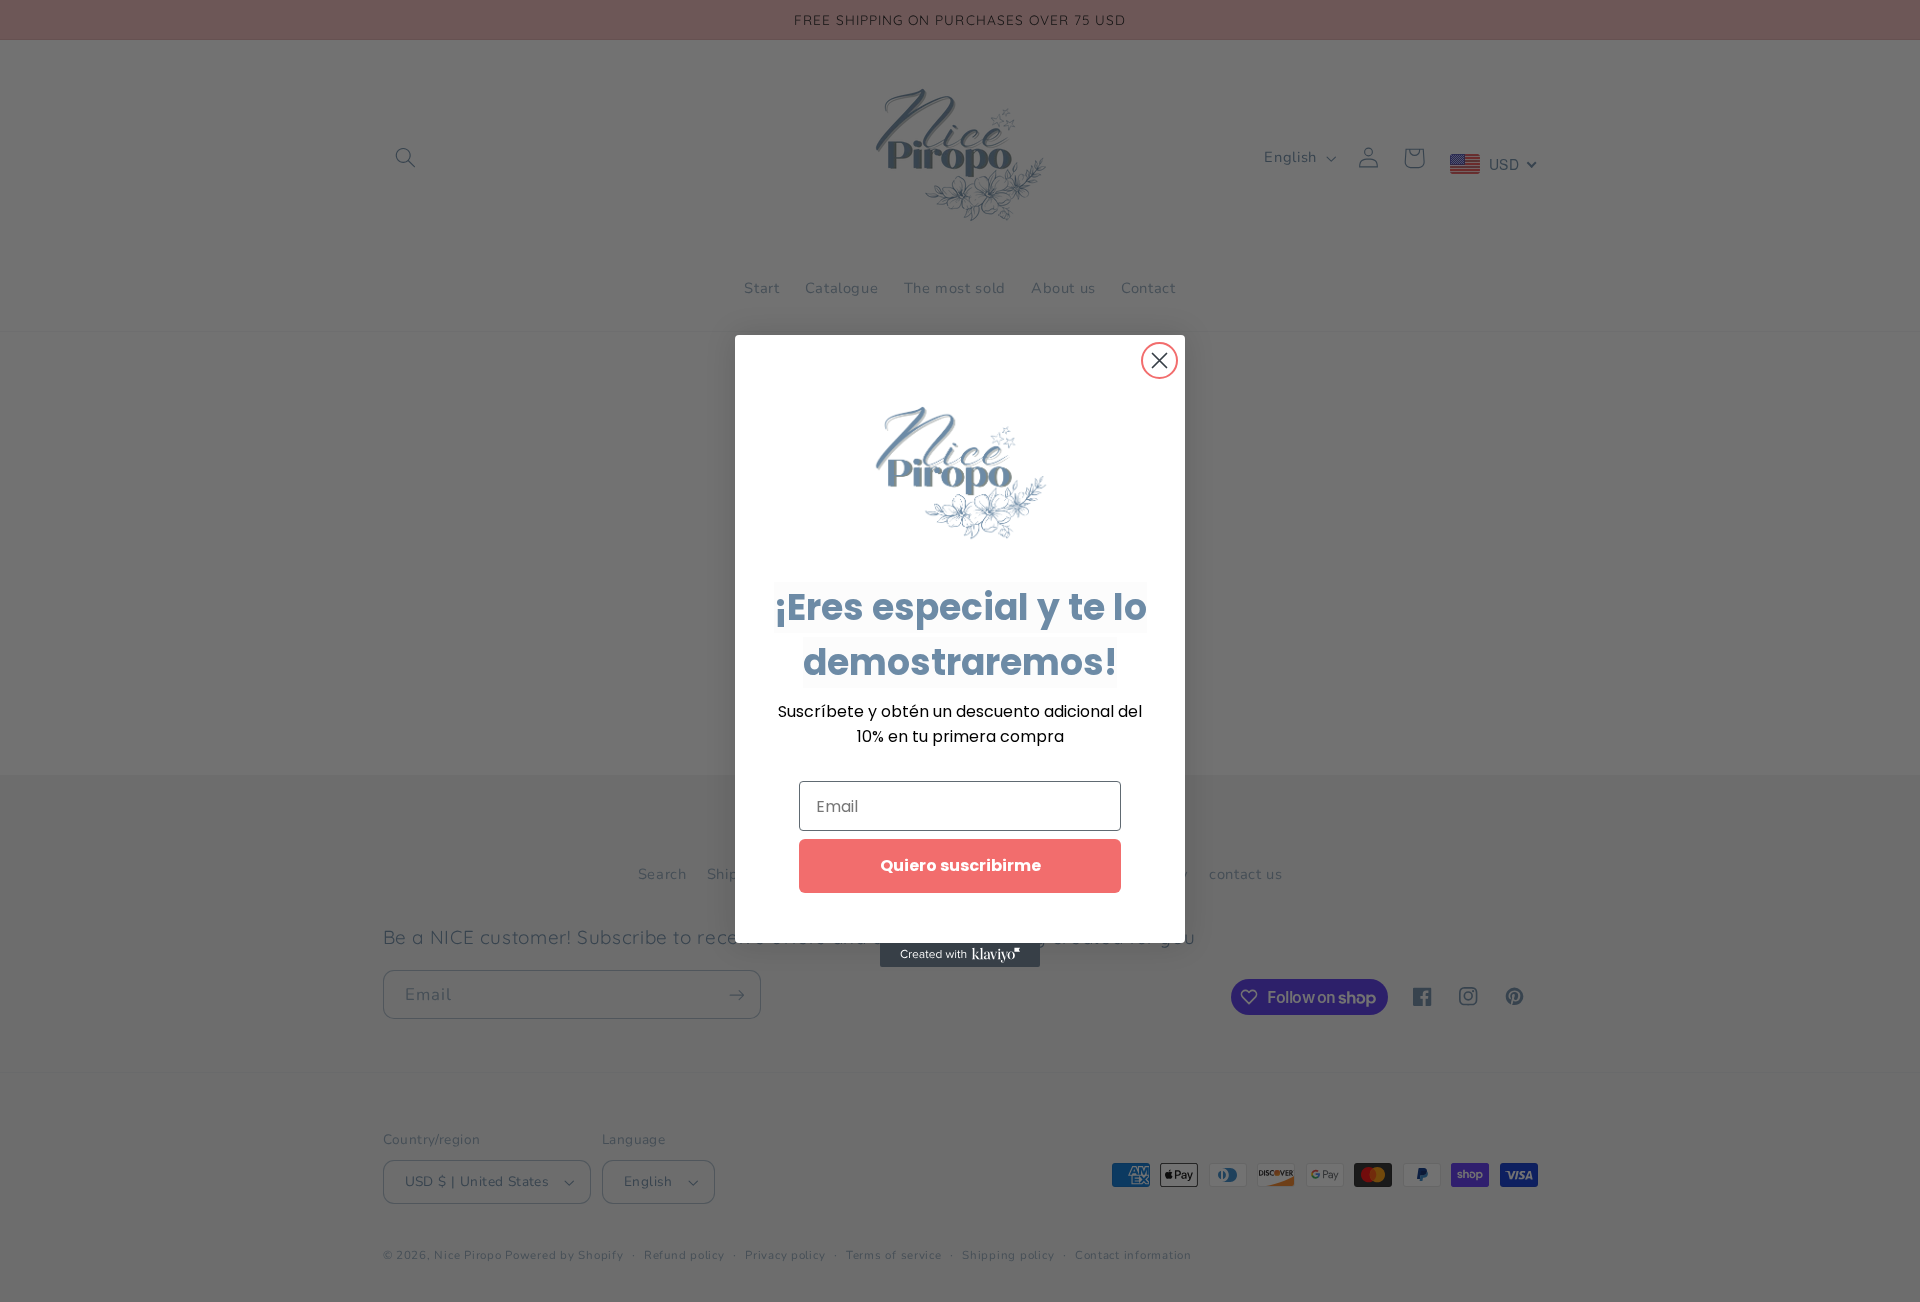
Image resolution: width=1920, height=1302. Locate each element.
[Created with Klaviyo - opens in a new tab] (960, 955)
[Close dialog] (1159, 360)
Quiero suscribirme (960, 865)
